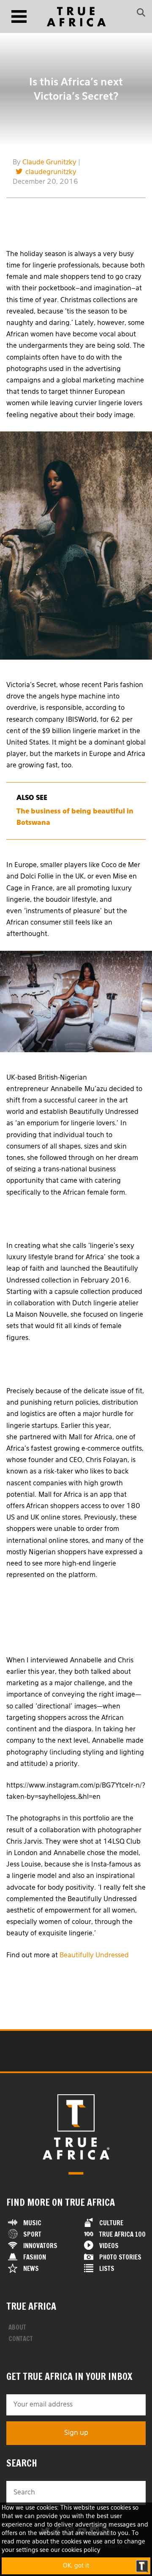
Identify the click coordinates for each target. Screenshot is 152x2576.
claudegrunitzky (51, 172)
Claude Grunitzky (49, 163)
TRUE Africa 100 (122, 2234)
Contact (21, 2339)
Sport (32, 2234)
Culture (111, 2223)
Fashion (35, 2257)
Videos (109, 2246)
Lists (107, 2269)
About (17, 2327)
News (31, 2269)
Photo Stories (120, 2257)
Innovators (40, 2246)
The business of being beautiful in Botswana (75, 817)
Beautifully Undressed (94, 1956)
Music (32, 2223)
